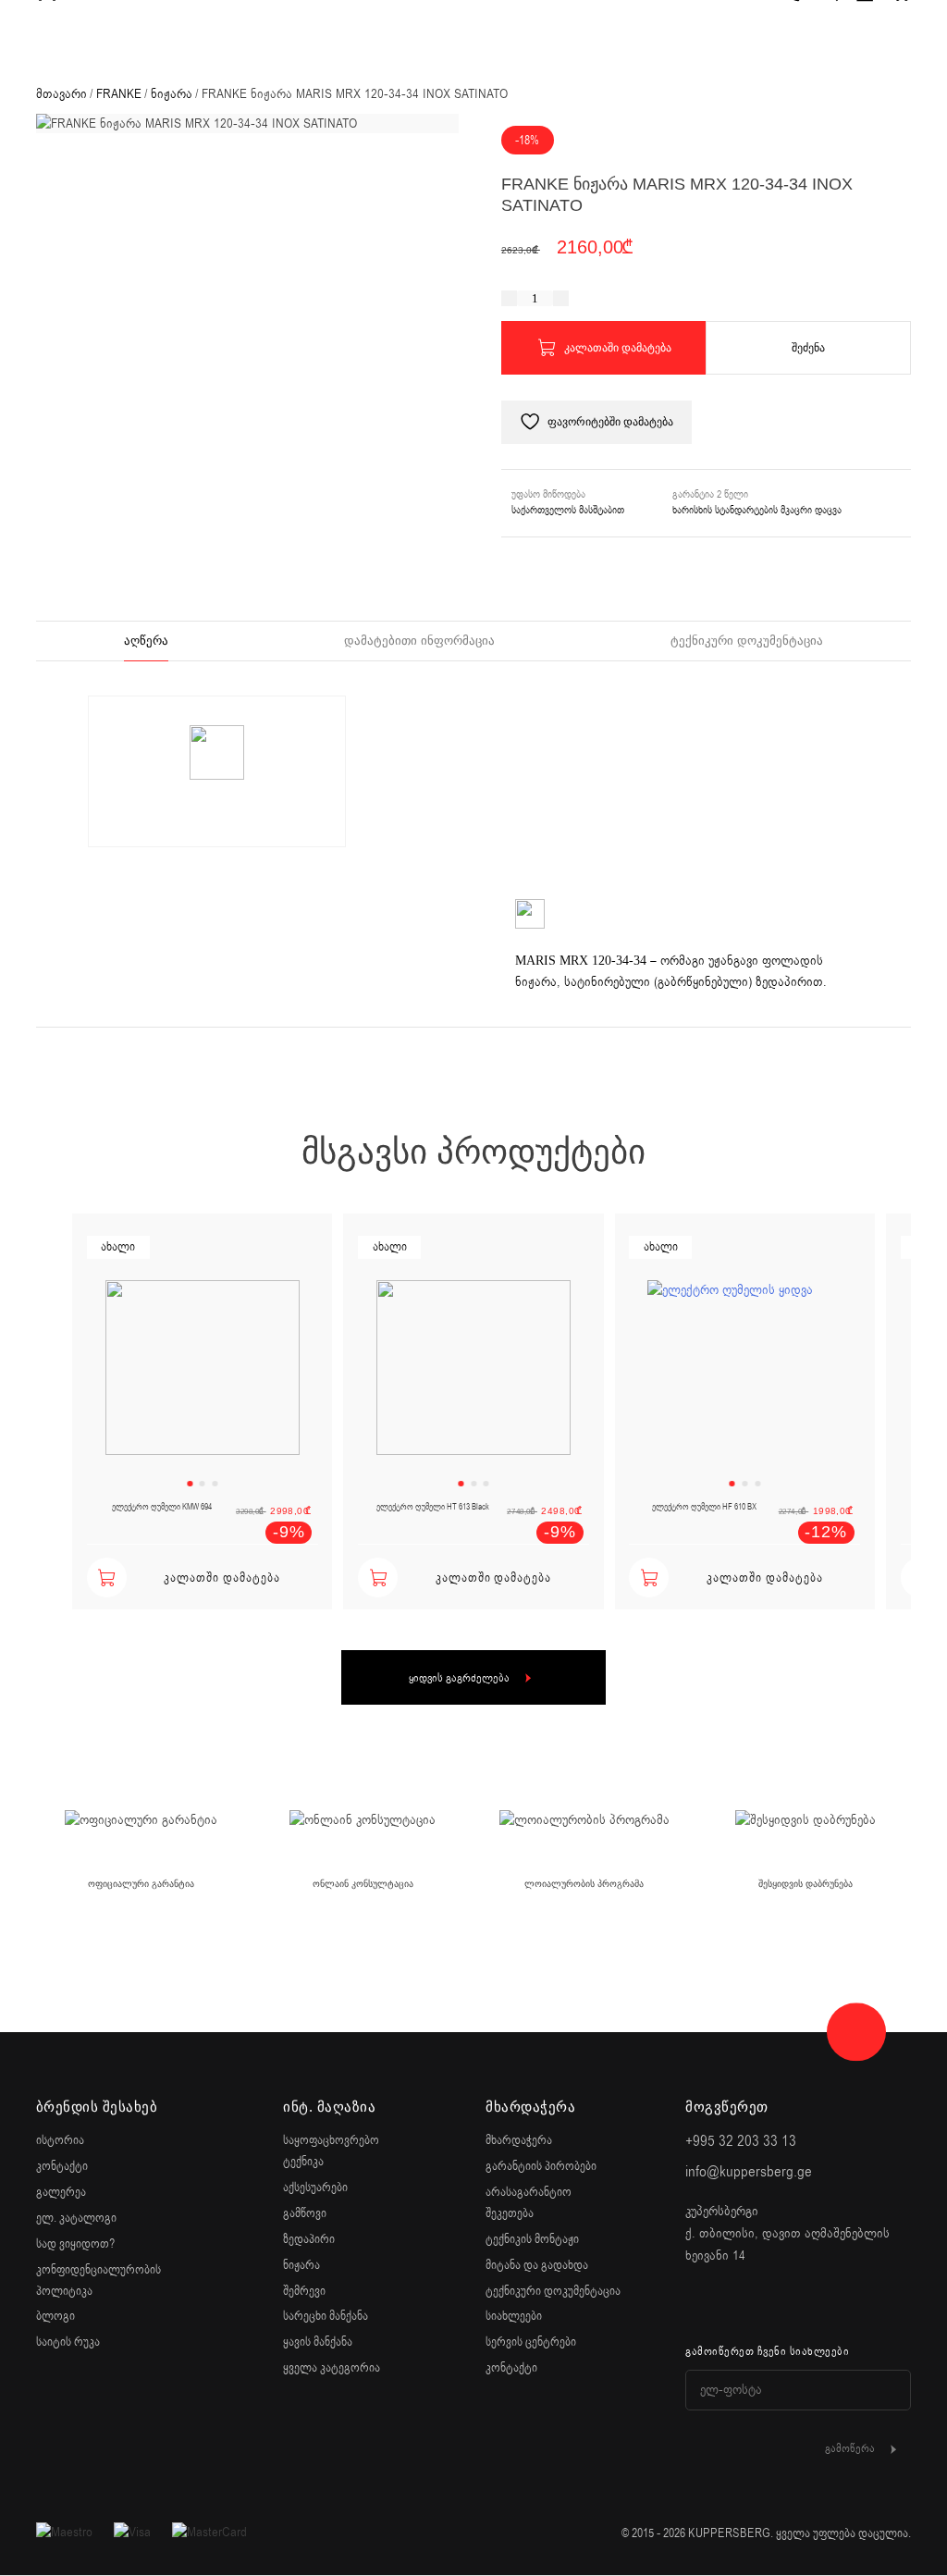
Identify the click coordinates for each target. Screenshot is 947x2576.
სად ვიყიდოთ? (75, 2244)
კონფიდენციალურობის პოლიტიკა (98, 2280)
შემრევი (304, 2291)
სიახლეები (514, 2316)
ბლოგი (55, 2316)
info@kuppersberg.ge (749, 2171)
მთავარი (61, 94)
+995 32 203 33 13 (741, 2141)
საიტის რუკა (68, 2342)
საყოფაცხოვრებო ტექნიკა (331, 2151)
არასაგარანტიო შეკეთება (529, 2202)
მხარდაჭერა (519, 2140)
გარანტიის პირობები (541, 2166)
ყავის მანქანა (318, 2342)
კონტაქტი (62, 2166)
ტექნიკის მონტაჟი (532, 2239)
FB (695, 2304)
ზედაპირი (309, 2239)
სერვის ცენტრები (531, 2342)
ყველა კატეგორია (332, 2368)
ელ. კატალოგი (76, 2218)
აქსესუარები (315, 2188)
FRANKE (119, 94)
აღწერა (146, 641)
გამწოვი (305, 2213)
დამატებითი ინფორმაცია (419, 641)
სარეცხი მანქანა (326, 2316)
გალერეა (61, 2192)
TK (792, 2304)
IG (744, 2304)
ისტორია (60, 2140)
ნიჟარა (172, 94)
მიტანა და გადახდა (537, 2265)
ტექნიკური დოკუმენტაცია (747, 641)
